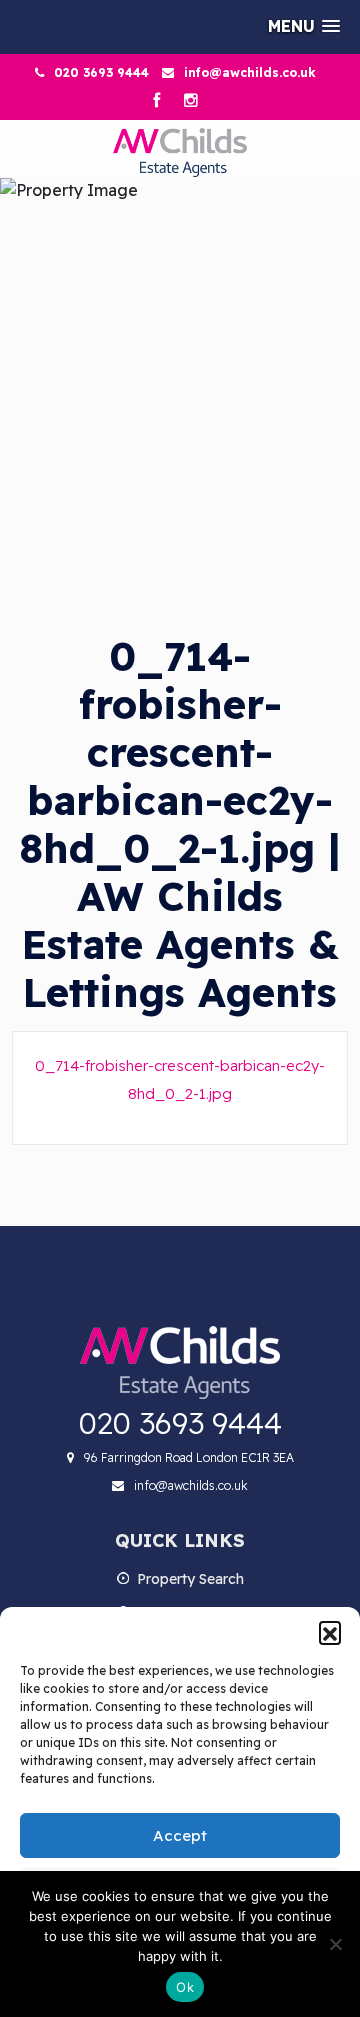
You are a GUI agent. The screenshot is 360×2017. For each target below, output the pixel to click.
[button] (330, 1632)
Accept (180, 1835)
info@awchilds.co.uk (250, 72)
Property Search (190, 1579)
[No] (335, 1944)
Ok (185, 1987)
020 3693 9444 (101, 72)
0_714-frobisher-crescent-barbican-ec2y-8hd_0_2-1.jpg (180, 1079)
